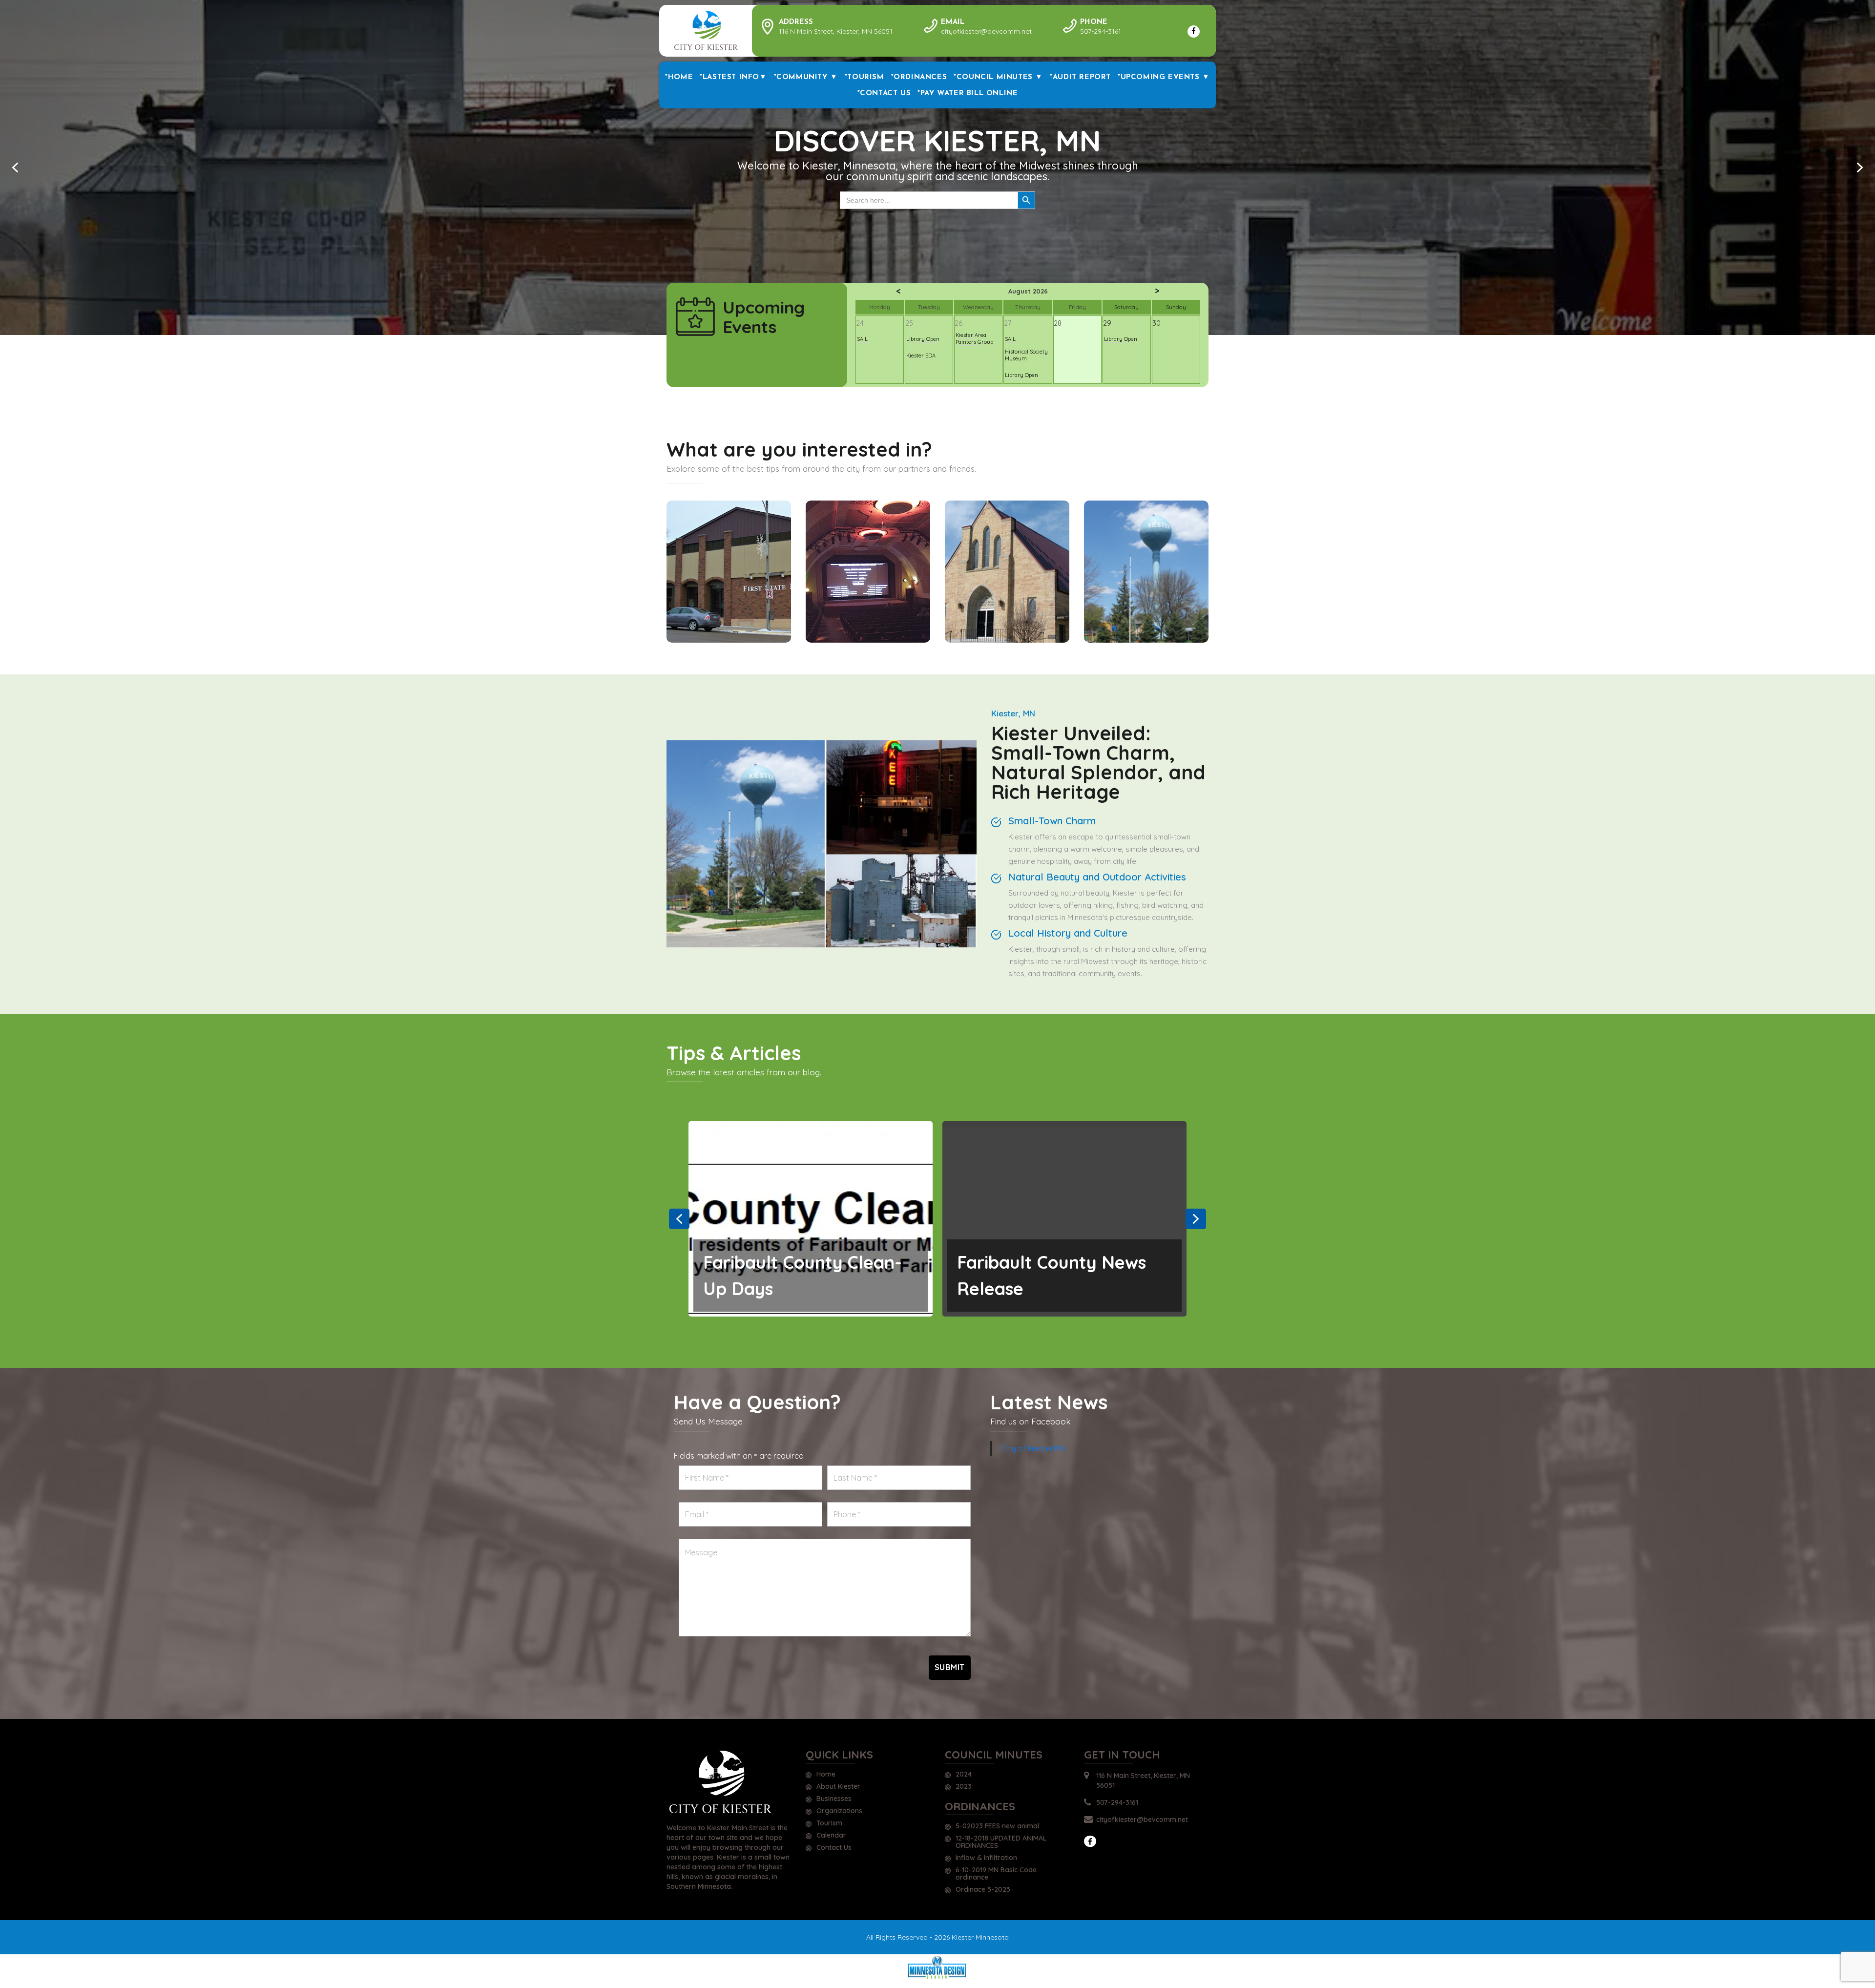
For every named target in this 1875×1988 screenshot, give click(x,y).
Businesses (834, 1799)
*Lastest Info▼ (733, 77)
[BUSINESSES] (729, 572)
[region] (937, 167)
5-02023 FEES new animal (997, 1826)
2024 (964, 1775)
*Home (679, 77)
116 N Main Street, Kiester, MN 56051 (1143, 1780)
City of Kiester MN (1034, 1448)
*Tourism (865, 77)
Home (826, 1775)
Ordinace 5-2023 (983, 1890)
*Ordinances (919, 77)
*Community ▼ (806, 77)
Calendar (831, 1836)
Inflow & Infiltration (986, 1858)
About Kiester (838, 1787)
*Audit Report (1080, 77)
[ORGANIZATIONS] (1007, 572)
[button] (15, 167)
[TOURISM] (868, 572)
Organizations (839, 1811)
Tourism (829, 1823)
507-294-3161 (1117, 1802)
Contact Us (834, 1848)
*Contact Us (884, 94)
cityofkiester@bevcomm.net (1142, 1820)
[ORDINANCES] (1146, 572)
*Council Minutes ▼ (998, 77)
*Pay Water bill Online (968, 94)
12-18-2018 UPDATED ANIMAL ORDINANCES (1001, 1842)
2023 (964, 1787)
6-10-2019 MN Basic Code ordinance (996, 1874)
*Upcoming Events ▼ (1164, 77)
